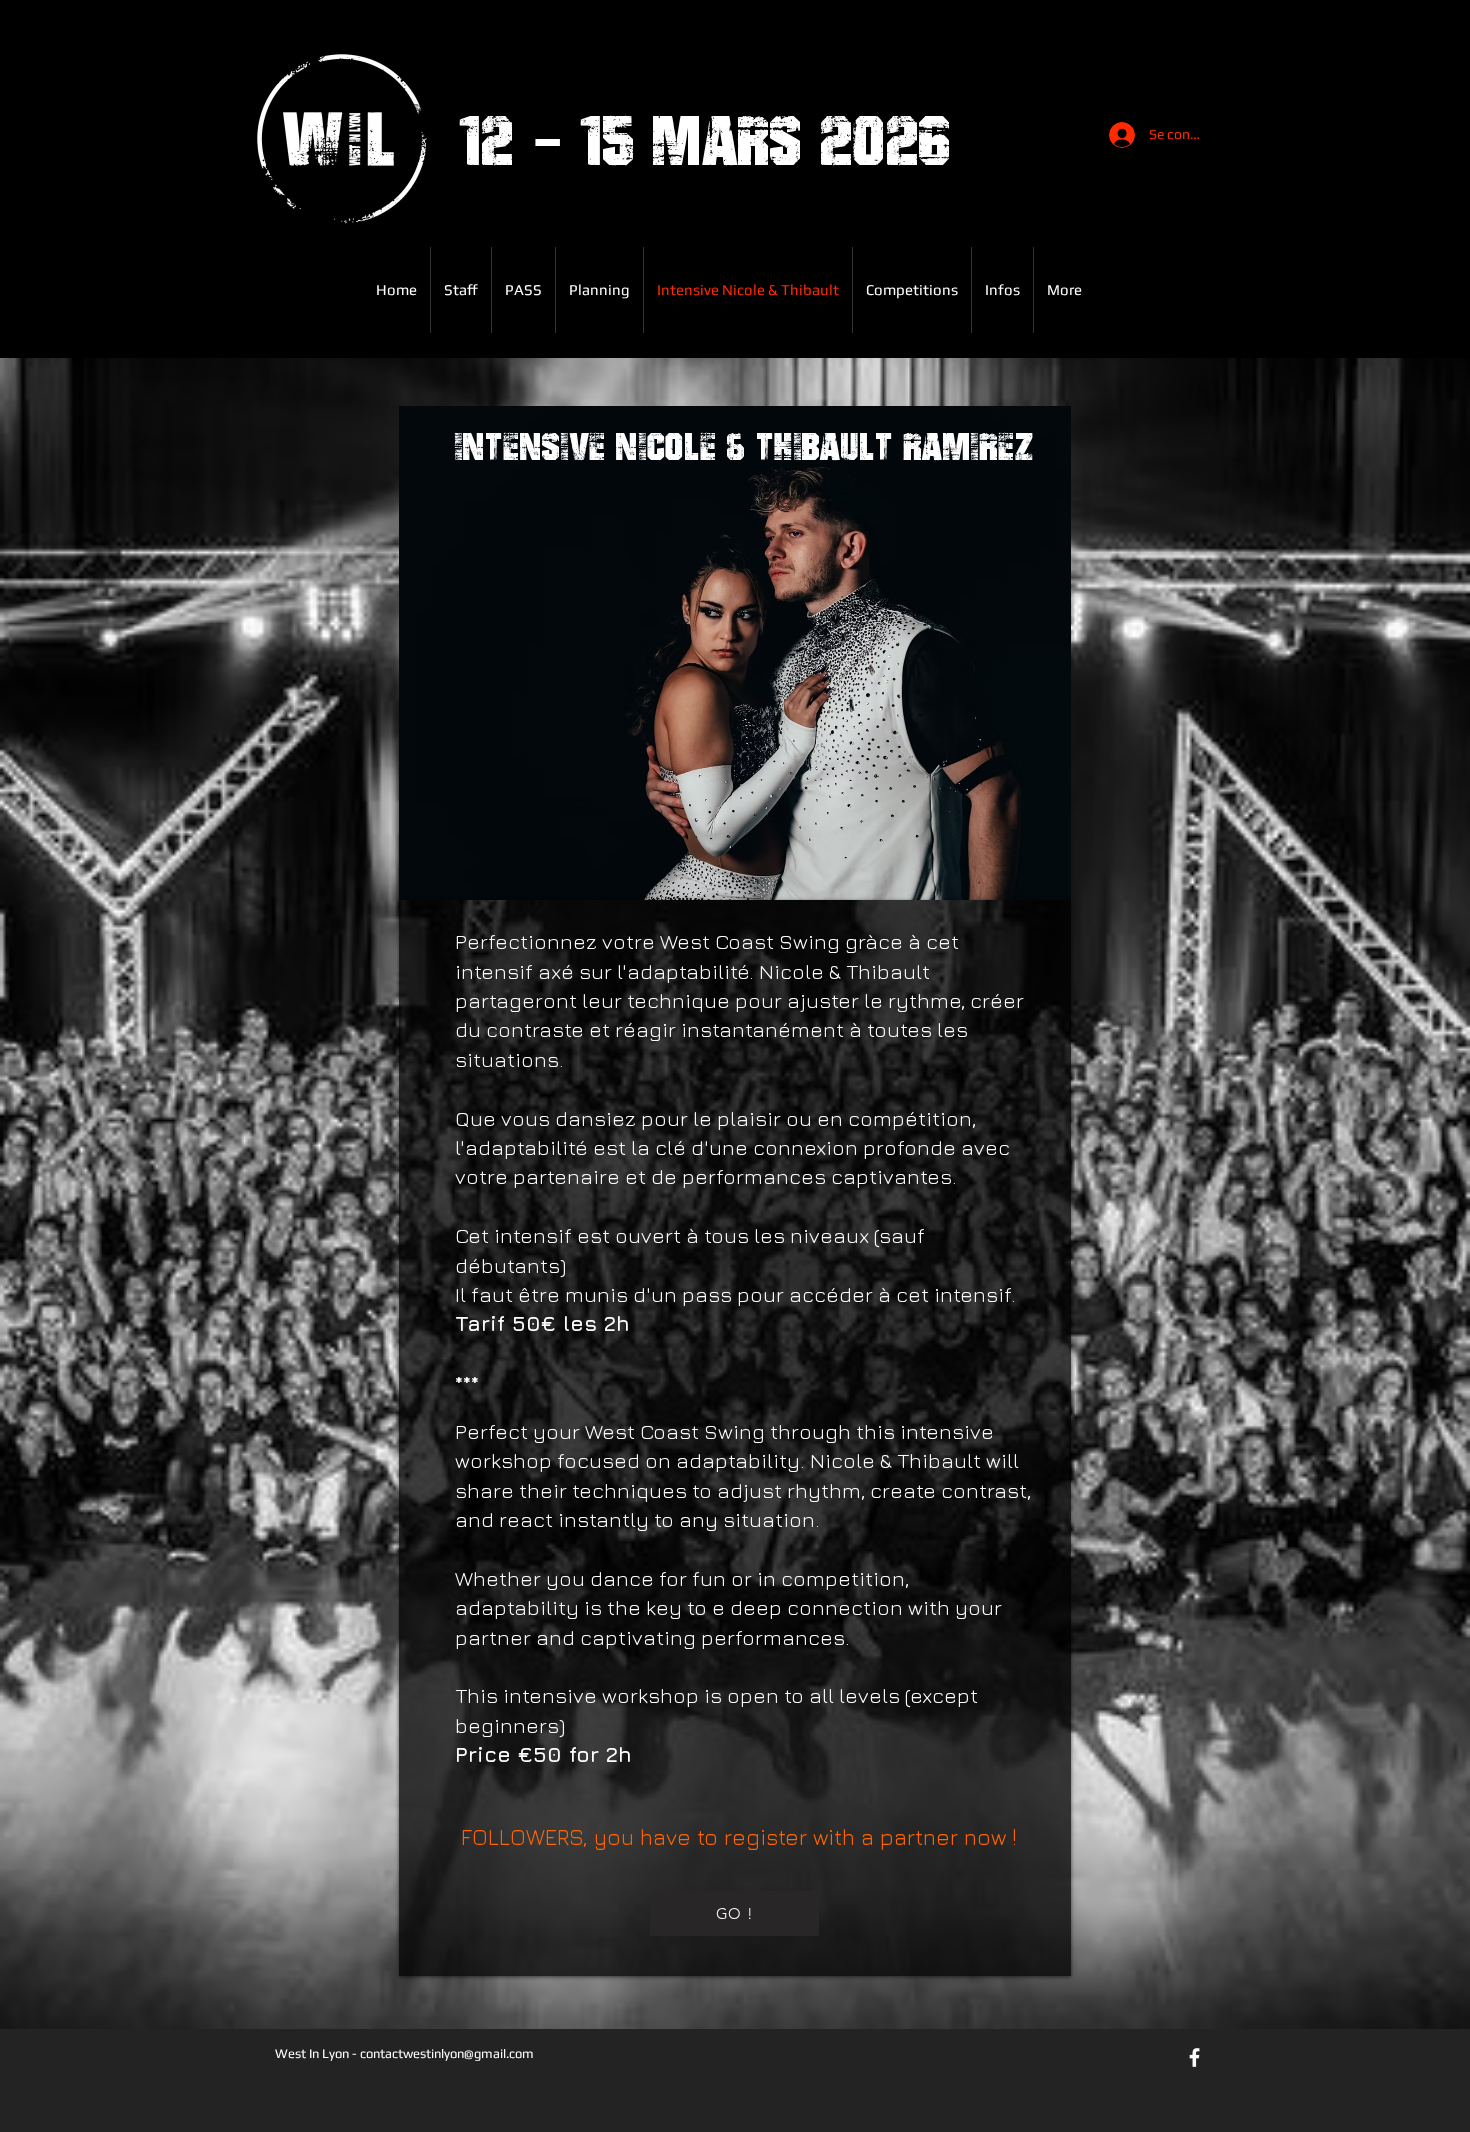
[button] (523, 290)
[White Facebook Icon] (1194, 2057)
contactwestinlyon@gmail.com (447, 2053)
